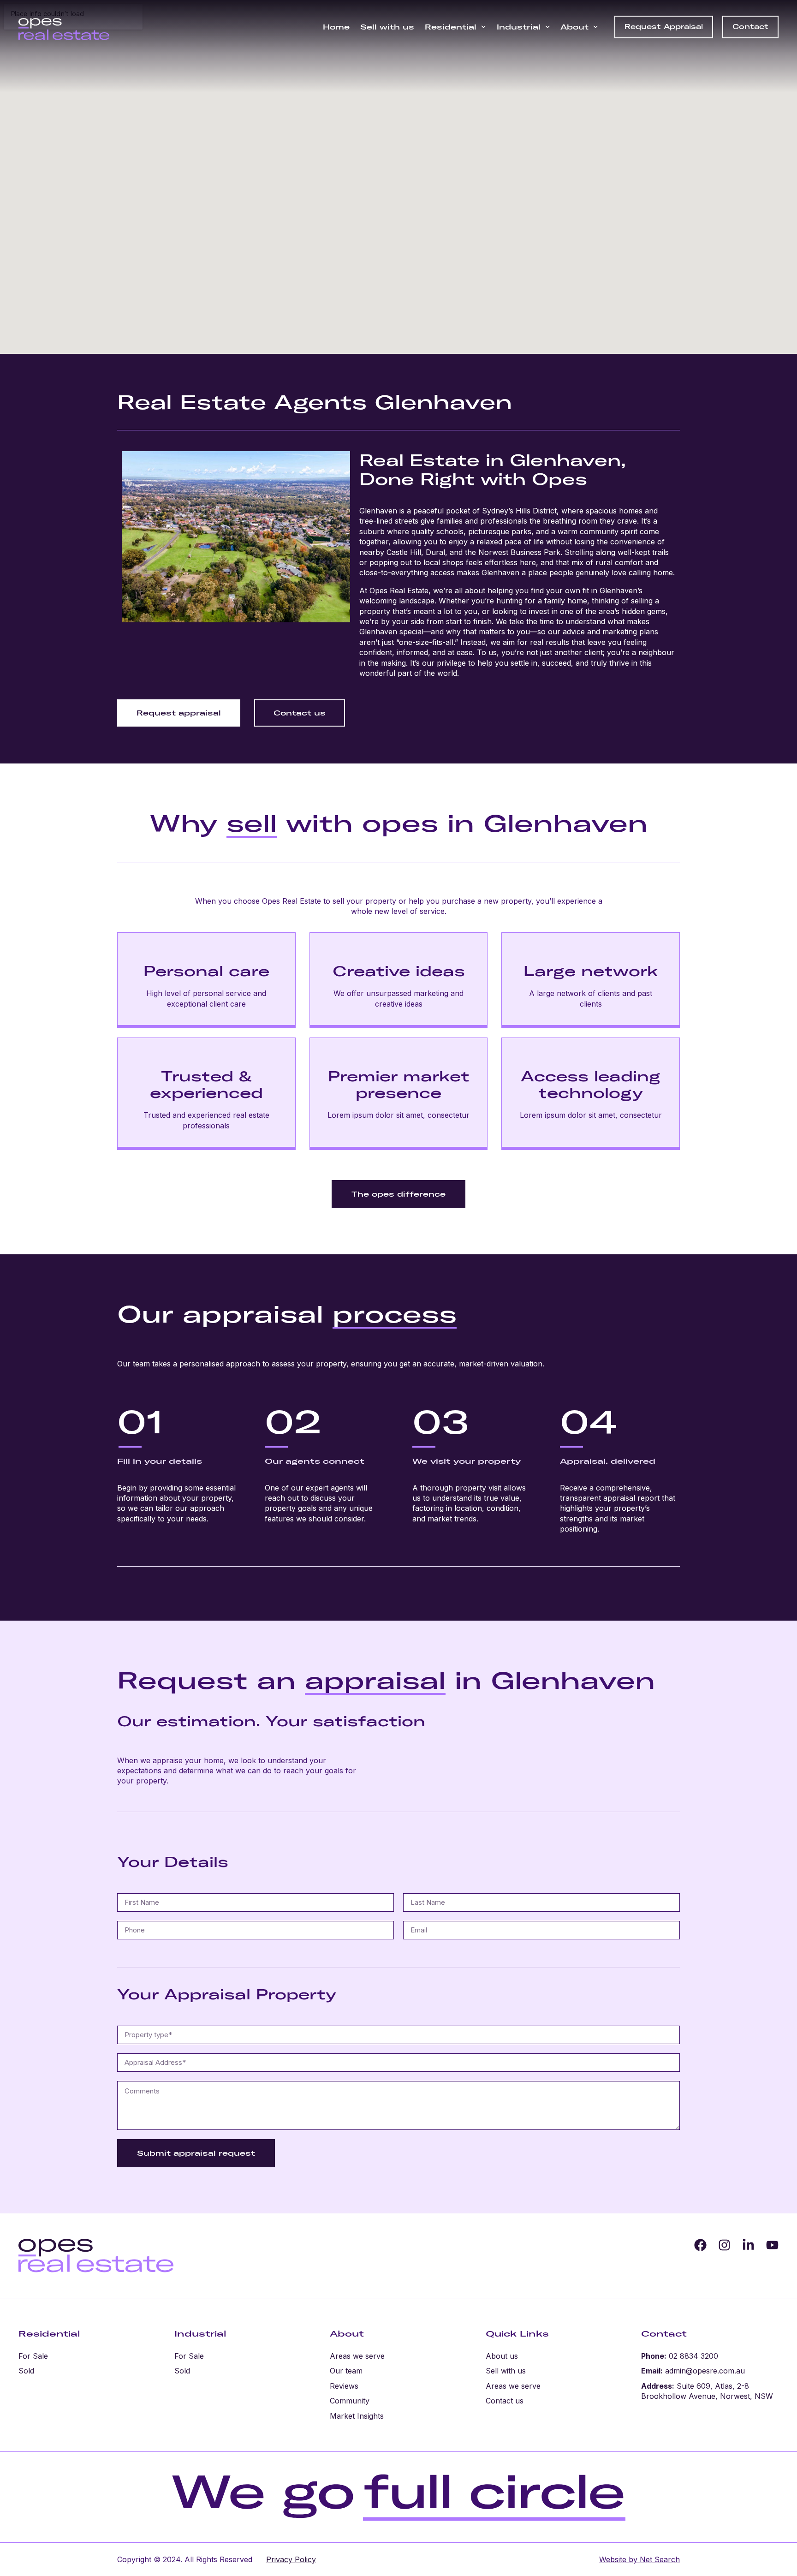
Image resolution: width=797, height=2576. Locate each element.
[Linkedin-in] (748, 2245)
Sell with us (387, 27)
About (574, 27)
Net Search (659, 2559)
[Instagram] (724, 2245)
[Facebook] (700, 2245)
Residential (451, 27)
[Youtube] (772, 2245)
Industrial (519, 27)
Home (336, 27)
